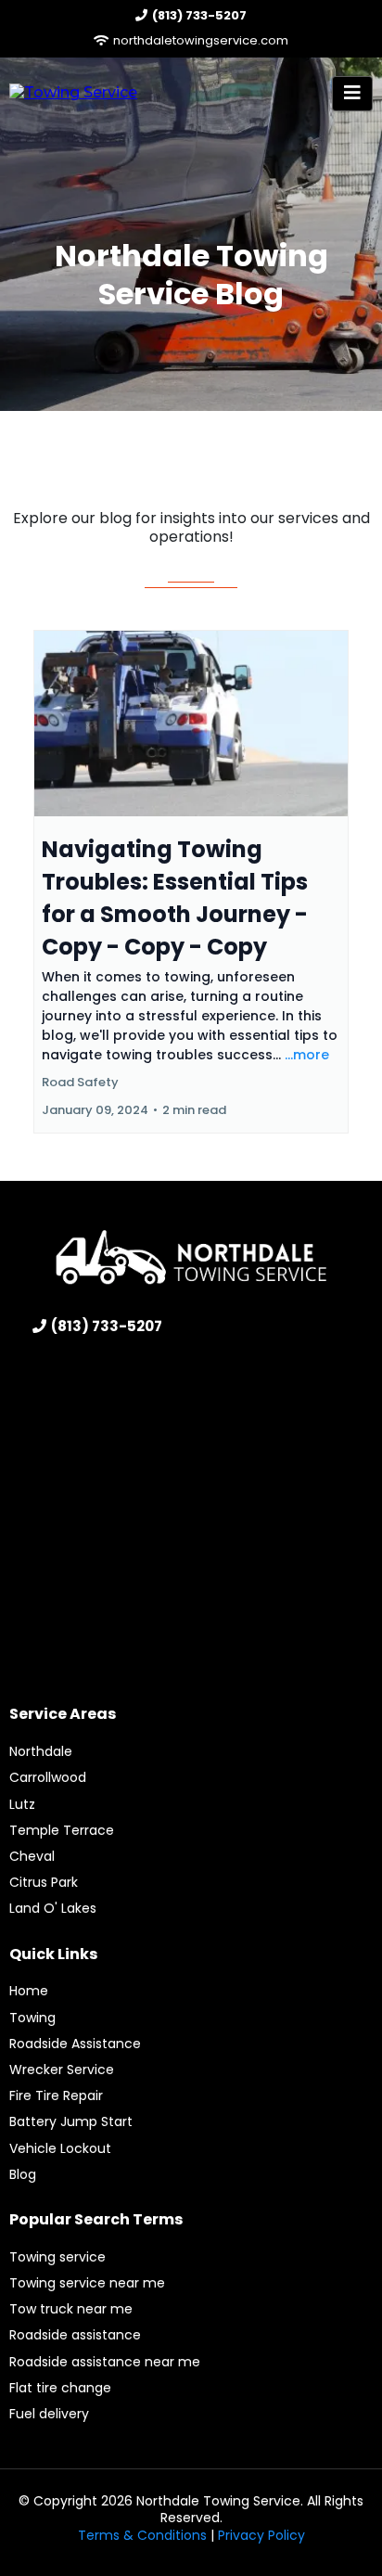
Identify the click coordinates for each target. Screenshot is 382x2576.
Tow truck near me (71, 2309)
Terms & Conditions (142, 2535)
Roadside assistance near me (105, 2362)
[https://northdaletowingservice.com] (73, 92)
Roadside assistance (75, 2335)
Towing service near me (87, 2283)
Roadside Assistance (75, 2044)
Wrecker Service (62, 2070)
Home (29, 1991)
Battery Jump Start (71, 2121)
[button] (352, 94)
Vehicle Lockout (60, 2148)
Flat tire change (60, 2388)
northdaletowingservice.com (201, 40)
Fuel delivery (49, 2414)
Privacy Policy (261, 2535)
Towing (32, 2018)
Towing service (57, 2257)
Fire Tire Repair (56, 2095)
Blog (23, 2174)
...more (307, 1055)
